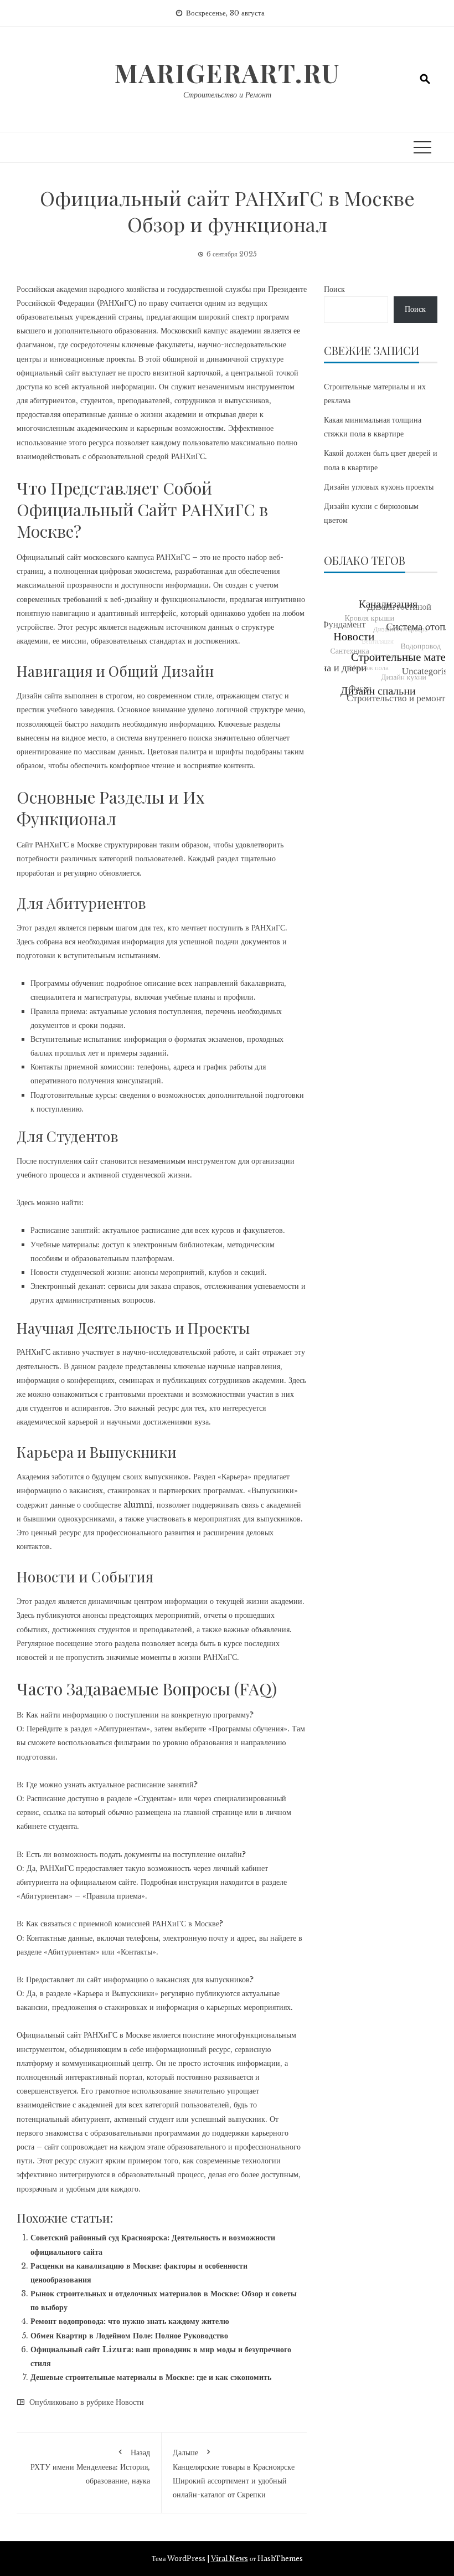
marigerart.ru (227, 73)
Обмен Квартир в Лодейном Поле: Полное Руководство (129, 2336)
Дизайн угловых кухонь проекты (379, 487)
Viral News (229, 2559)
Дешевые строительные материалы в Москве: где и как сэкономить (151, 2377)
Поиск (334, 289)
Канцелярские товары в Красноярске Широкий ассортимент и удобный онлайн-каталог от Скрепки (234, 2474)
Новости (130, 2402)
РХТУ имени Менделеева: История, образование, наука (90, 2467)
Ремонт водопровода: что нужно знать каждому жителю (130, 2321)
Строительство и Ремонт (227, 95)
